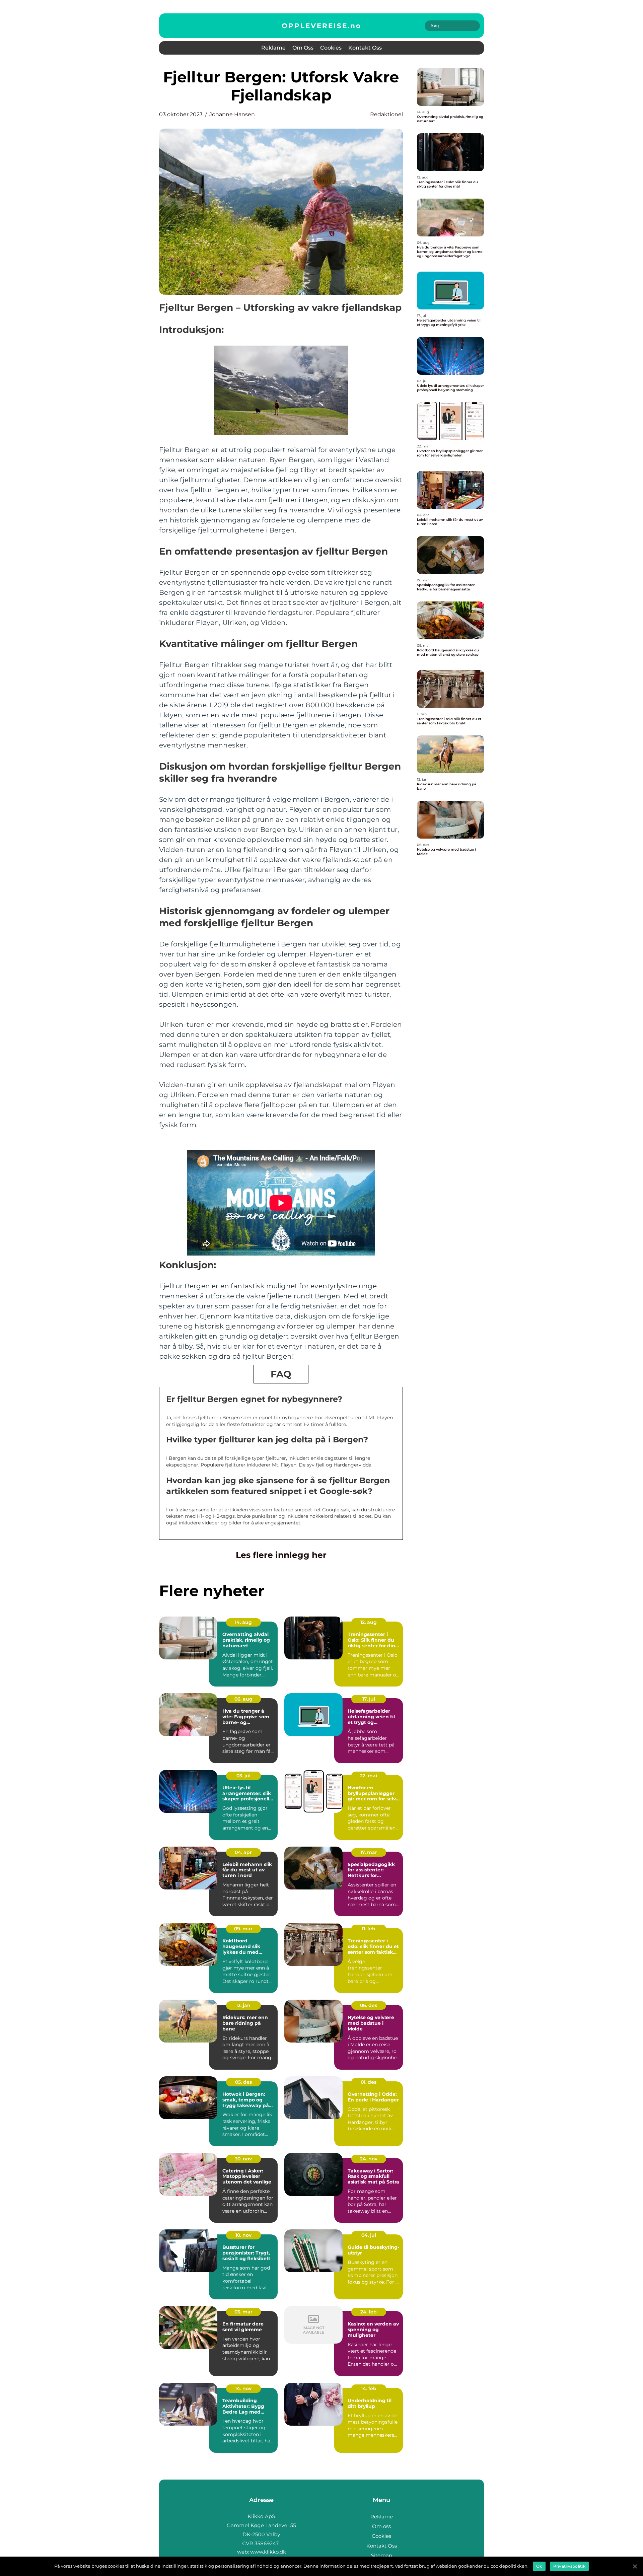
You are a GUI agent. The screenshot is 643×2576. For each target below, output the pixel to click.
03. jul (243, 1776)
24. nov (369, 2159)
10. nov (243, 2235)
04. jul (369, 2235)
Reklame (273, 48)
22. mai (369, 1776)
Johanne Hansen (232, 114)
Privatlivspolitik (569, 2566)
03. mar (243, 2312)
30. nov (243, 2159)
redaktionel (386, 114)
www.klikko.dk (268, 2552)
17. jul (369, 1699)
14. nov (243, 2388)
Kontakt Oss (365, 48)
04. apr (243, 1852)
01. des (369, 2082)
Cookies (331, 48)
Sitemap (382, 2555)
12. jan (243, 2005)
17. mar (369, 1852)
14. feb (369, 2388)
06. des (369, 2005)
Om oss (303, 48)
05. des (243, 2082)
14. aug (243, 1622)
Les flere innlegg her (281, 1555)
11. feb (369, 1929)
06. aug (243, 1699)
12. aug (369, 1622)
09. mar (243, 1929)
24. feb (369, 2312)
